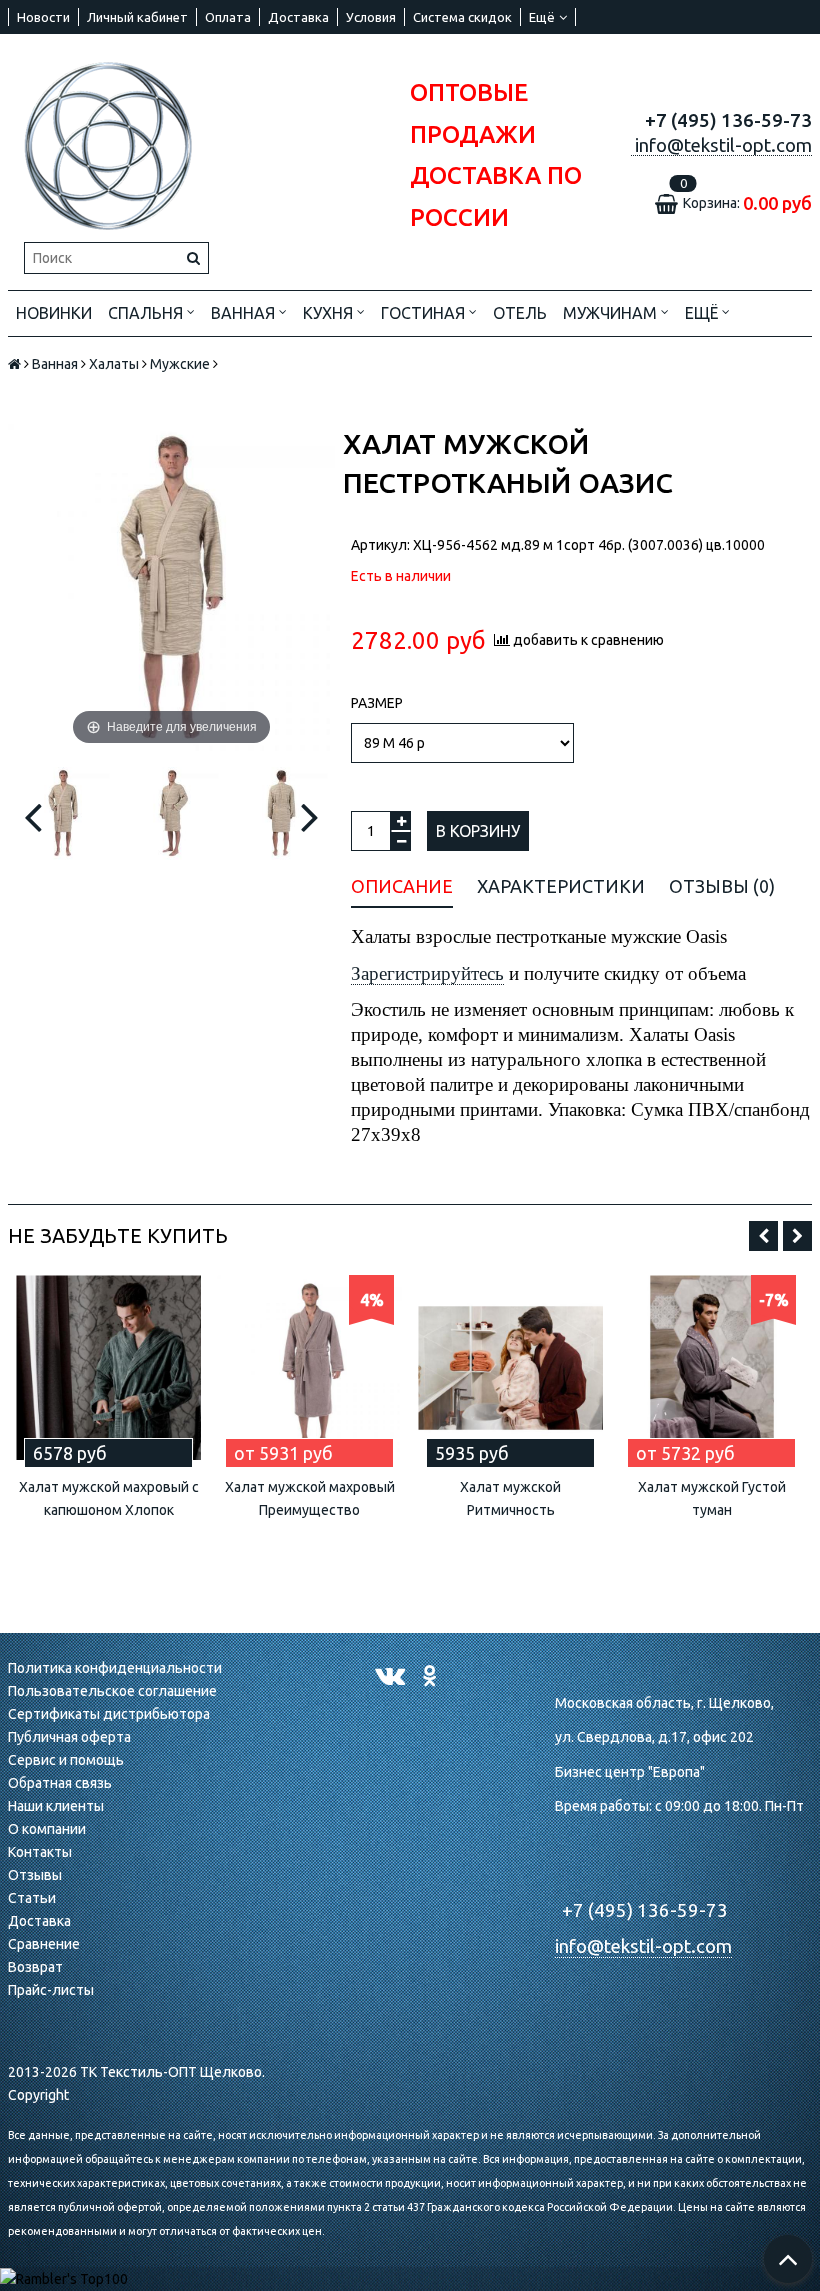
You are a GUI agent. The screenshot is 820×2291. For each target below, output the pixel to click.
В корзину (478, 831)
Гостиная (425, 313)
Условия (371, 17)
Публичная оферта (69, 1737)
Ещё (542, 17)
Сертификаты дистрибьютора (109, 1714)
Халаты (114, 364)
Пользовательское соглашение (112, 1691)
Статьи (32, 1898)
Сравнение (44, 1944)
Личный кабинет (137, 17)
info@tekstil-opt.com (643, 1946)
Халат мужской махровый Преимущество (310, 1498)
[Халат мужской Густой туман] (711, 1367)
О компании (47, 1829)
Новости (43, 17)
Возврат (35, 1967)
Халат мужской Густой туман (712, 1498)
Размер (377, 703)
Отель (520, 313)
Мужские (180, 364)
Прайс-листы (51, 1990)
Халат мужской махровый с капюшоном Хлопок (109, 1498)
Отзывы (35, 1875)
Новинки (54, 313)
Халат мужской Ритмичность (510, 1498)
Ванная (245, 313)
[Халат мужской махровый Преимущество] (309, 1367)
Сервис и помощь (66, 1760)
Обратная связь (60, 1783)
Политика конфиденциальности (115, 1668)
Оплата (228, 17)
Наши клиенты (56, 1806)
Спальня (147, 313)
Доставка (298, 17)
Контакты (40, 1852)
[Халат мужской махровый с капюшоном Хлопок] (108, 1367)
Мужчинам (612, 313)
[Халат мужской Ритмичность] (510, 1367)
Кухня (330, 313)
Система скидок (462, 17)
